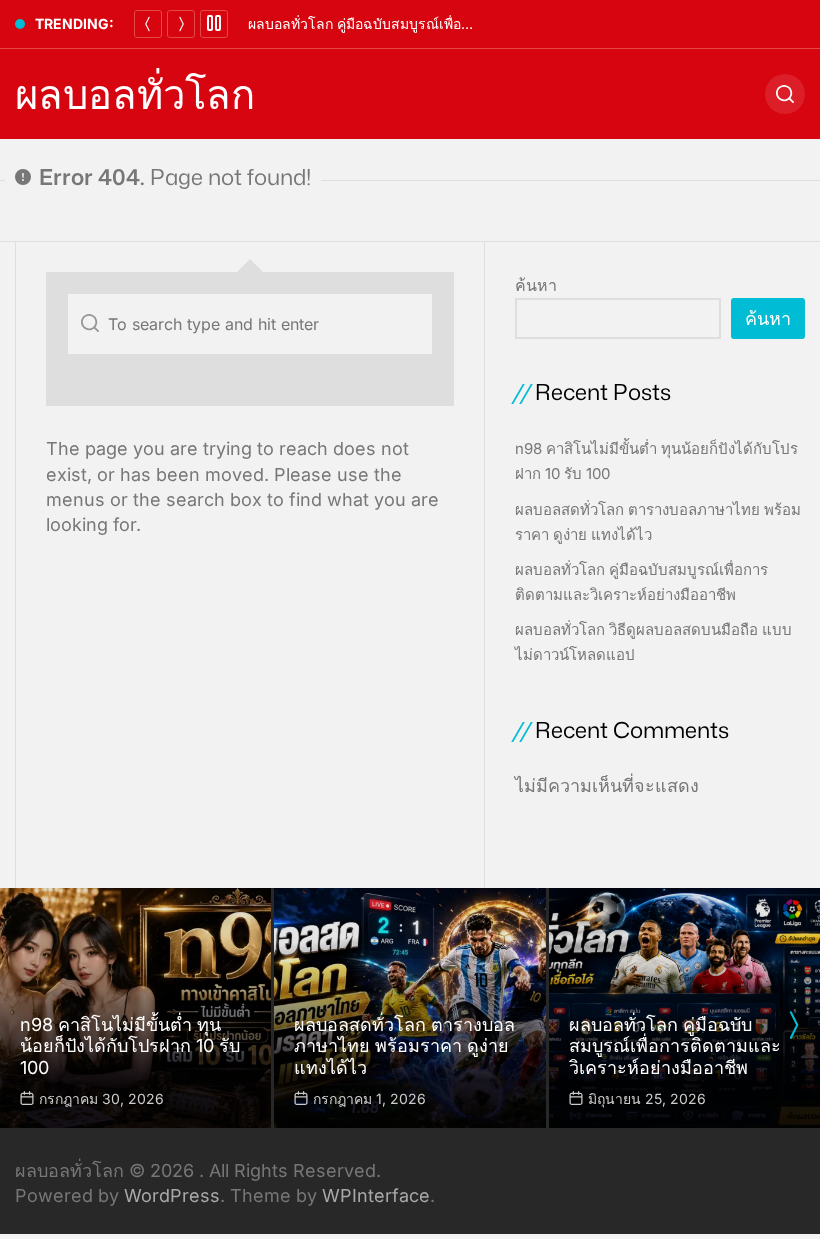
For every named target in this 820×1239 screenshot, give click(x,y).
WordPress (172, 1195)
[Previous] (148, 24)
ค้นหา (536, 285)
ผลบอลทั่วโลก (135, 94)
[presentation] (793, 1025)
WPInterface (376, 1195)
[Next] (181, 24)
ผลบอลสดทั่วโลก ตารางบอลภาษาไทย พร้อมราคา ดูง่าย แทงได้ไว (404, 1046)
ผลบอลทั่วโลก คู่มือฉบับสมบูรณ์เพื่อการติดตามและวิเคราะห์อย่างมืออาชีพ (470, 23)
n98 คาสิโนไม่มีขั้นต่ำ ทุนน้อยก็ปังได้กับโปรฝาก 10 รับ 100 (130, 1046)
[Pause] (214, 24)
